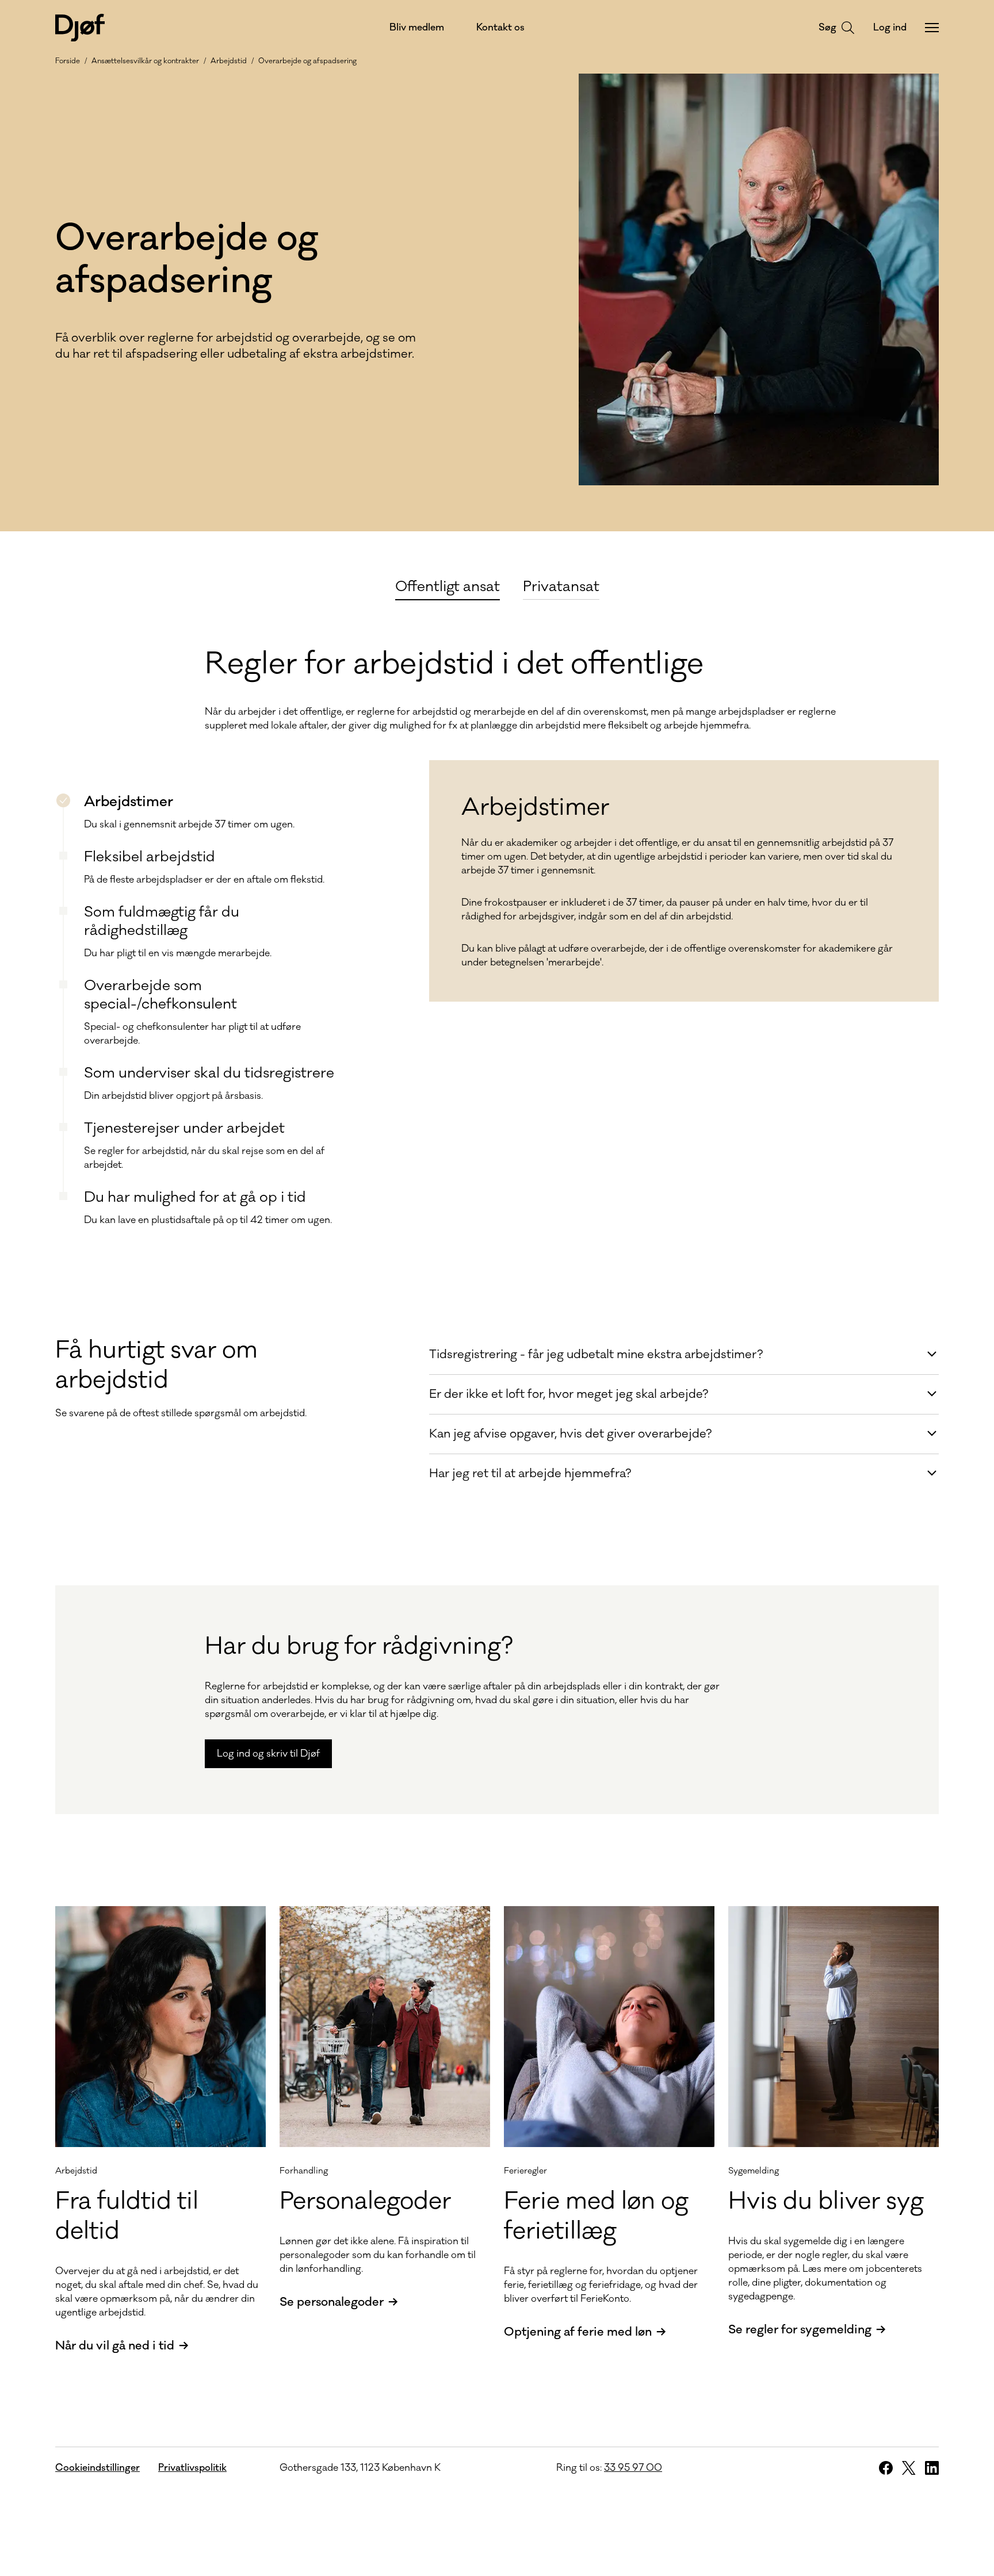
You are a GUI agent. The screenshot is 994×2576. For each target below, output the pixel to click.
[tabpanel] (497, 922)
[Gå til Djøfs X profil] (909, 2468)
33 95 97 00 (633, 2468)
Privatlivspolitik (192, 2468)
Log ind (890, 28)
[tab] (448, 585)
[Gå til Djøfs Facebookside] (886, 2468)
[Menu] (932, 28)
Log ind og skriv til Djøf (268, 1754)
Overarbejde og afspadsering (307, 61)
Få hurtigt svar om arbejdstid (156, 1365)
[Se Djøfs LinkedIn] (932, 2468)
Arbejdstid (229, 61)
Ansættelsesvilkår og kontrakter (145, 61)
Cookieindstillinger (98, 2468)
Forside (68, 61)
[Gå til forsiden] (80, 28)
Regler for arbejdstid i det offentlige (454, 664)
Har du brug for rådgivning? (359, 1646)
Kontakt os (500, 28)
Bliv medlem (417, 28)
